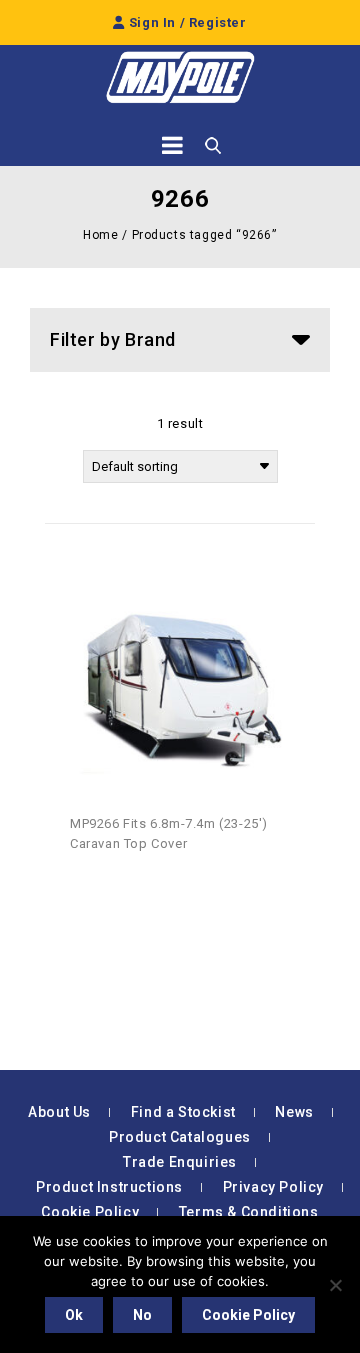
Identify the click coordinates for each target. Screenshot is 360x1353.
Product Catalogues (180, 1137)
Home (100, 235)
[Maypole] (180, 77)
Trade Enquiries (180, 1162)
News (294, 1112)
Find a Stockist (183, 1112)
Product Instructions (109, 1187)
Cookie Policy (90, 1212)
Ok (74, 1315)
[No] (335, 1285)
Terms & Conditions (249, 1212)
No (142, 1315)
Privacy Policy (273, 1187)
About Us (59, 1112)
